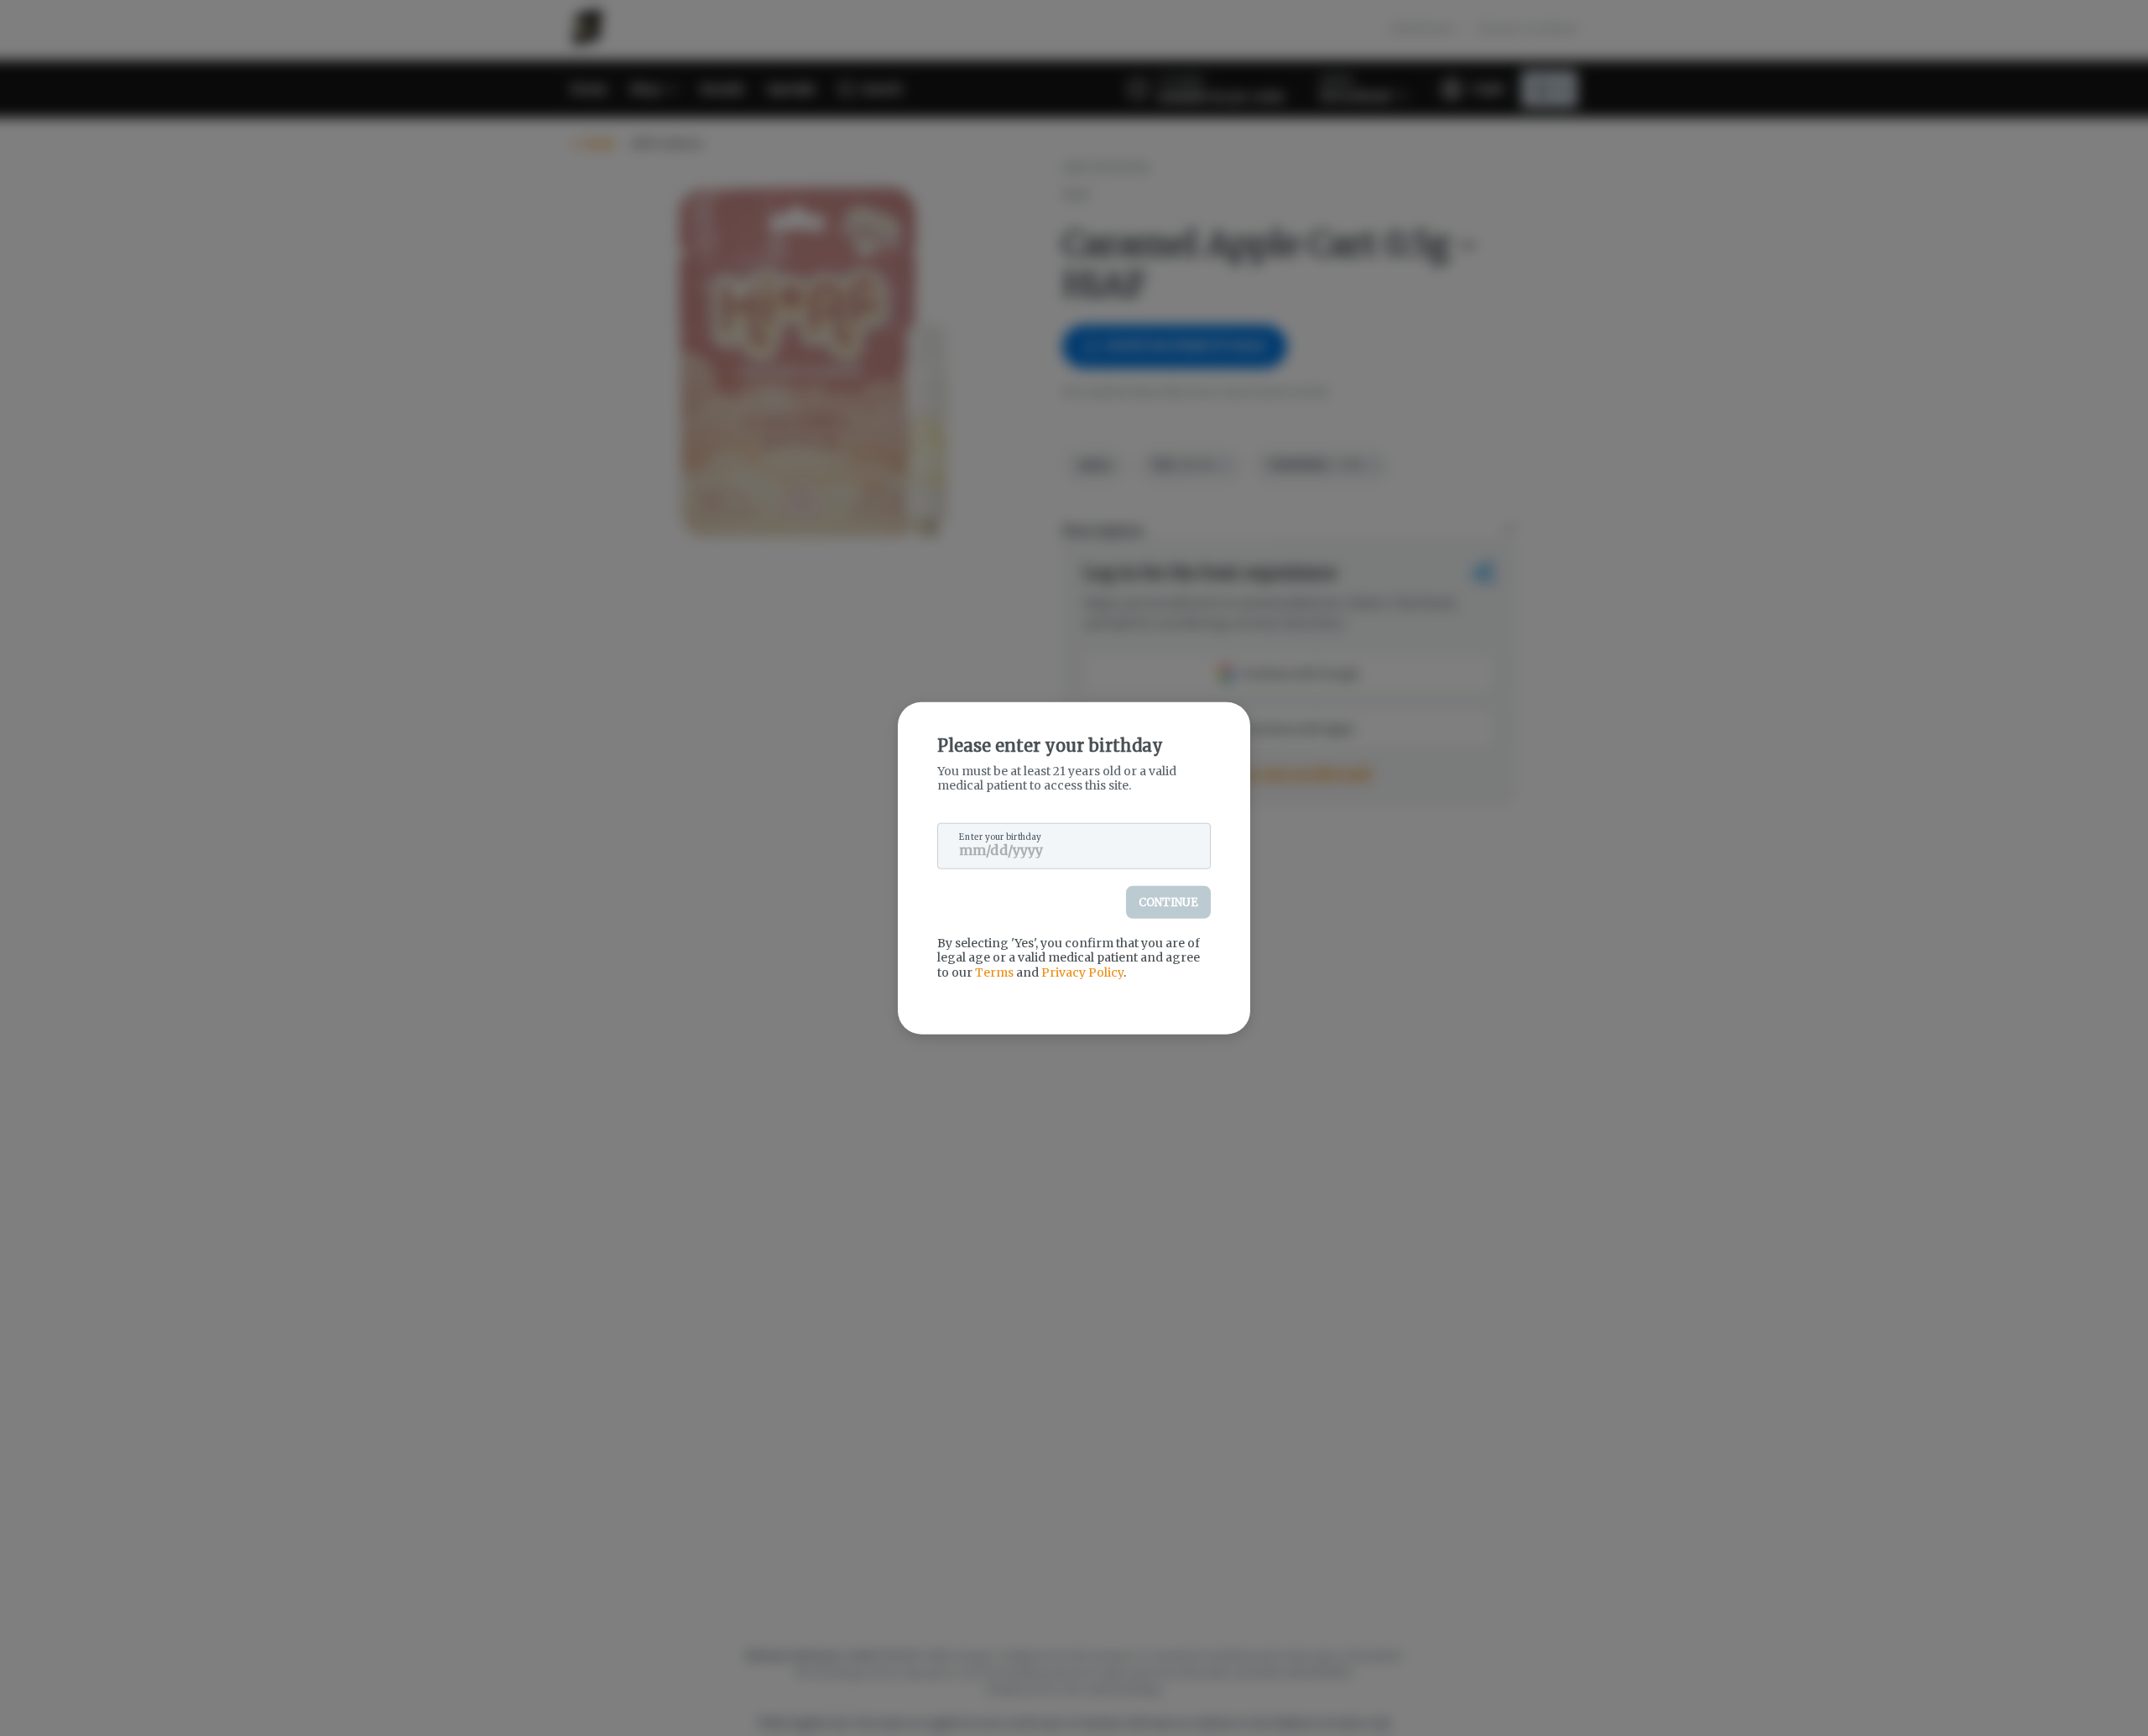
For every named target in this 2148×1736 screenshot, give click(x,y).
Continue (1168, 902)
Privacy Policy (1082, 972)
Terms (994, 972)
